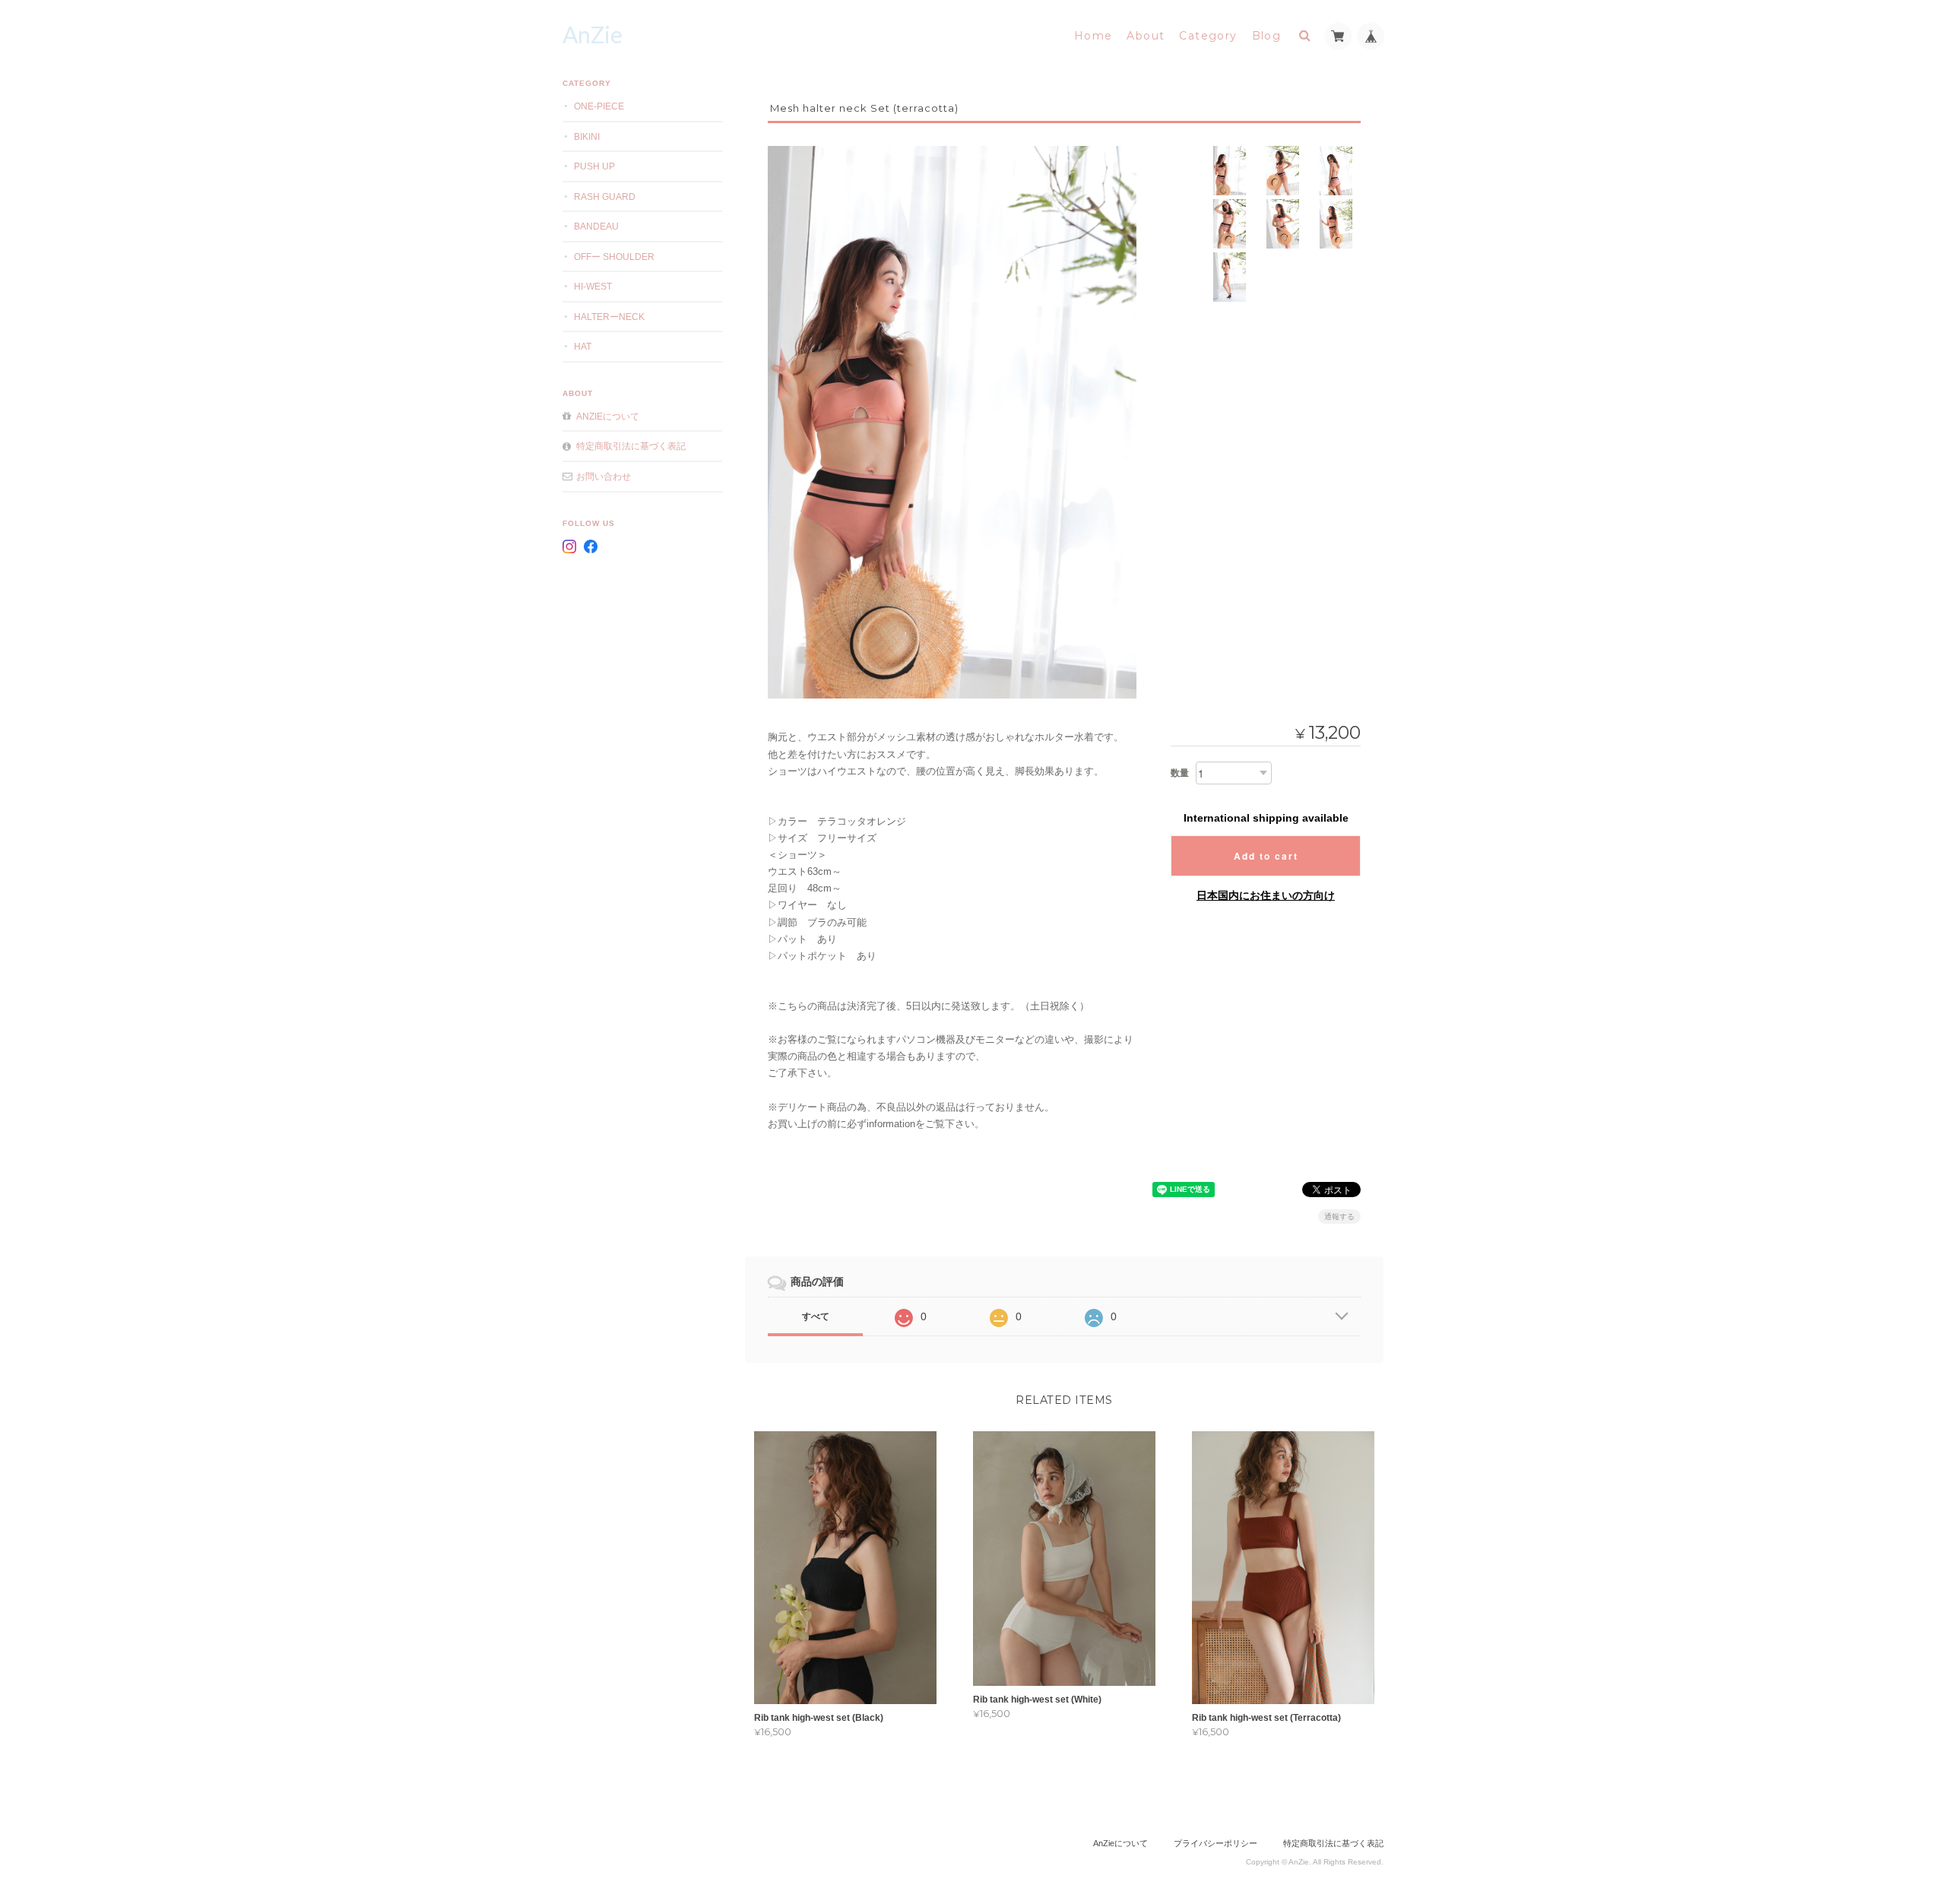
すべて (816, 1316)
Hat (583, 346)
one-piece (599, 106)
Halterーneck (609, 317)
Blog (1267, 36)
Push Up (594, 166)
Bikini (587, 136)
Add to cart (1266, 856)
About (1146, 36)
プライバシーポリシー (1215, 1843)
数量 (1180, 773)
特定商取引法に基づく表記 (631, 446)
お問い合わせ (604, 476)
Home (1093, 36)
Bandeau (596, 226)
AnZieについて (608, 416)
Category (1208, 36)
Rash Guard (605, 196)
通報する (1339, 1217)
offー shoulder (614, 257)
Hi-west (593, 286)
